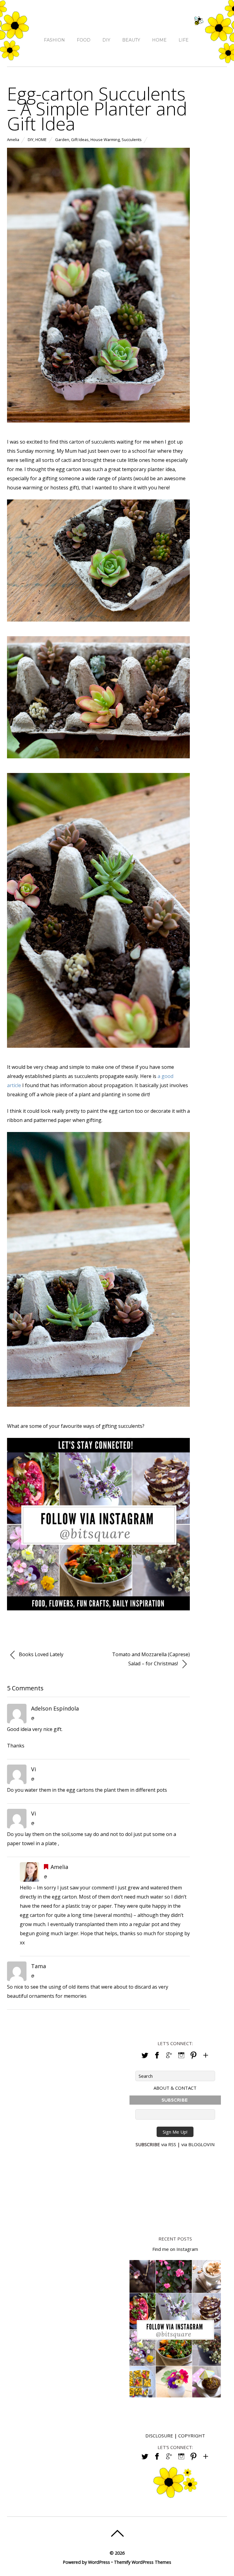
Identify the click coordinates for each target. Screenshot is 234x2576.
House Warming (105, 140)
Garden (62, 140)
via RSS (169, 2144)
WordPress (99, 2562)
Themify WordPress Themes (143, 2562)
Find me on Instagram (175, 2249)
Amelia (13, 140)
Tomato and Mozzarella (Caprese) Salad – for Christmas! (151, 1659)
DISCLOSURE (159, 2436)
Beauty (131, 40)
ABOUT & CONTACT (175, 2088)
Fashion (54, 40)
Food (84, 40)
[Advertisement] (175, 2190)
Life (184, 40)
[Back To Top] (117, 2533)
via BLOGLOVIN (198, 2144)
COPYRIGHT (192, 2436)
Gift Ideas (80, 140)
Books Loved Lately (41, 1654)
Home (159, 40)
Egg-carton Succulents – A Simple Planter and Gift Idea (97, 108)
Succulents (132, 140)
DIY (106, 40)
